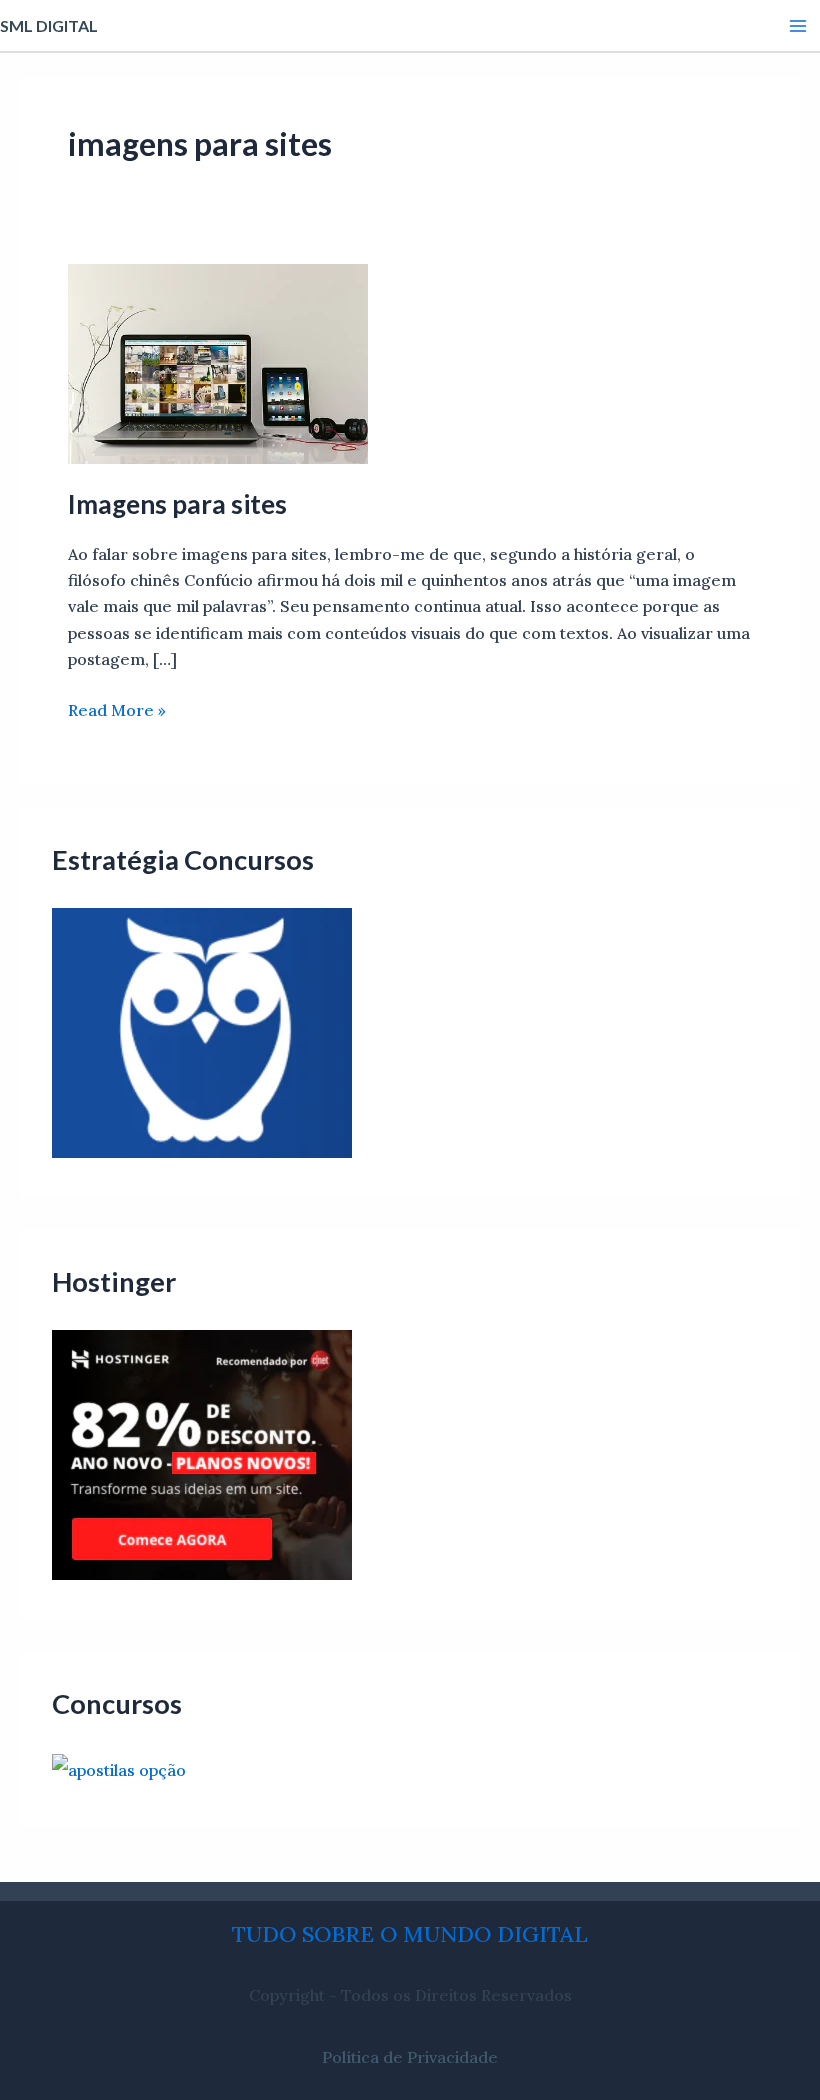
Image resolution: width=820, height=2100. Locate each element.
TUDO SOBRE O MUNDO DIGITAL (410, 1934)
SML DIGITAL (49, 25)
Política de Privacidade (410, 2057)
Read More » (117, 708)
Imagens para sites (177, 504)
